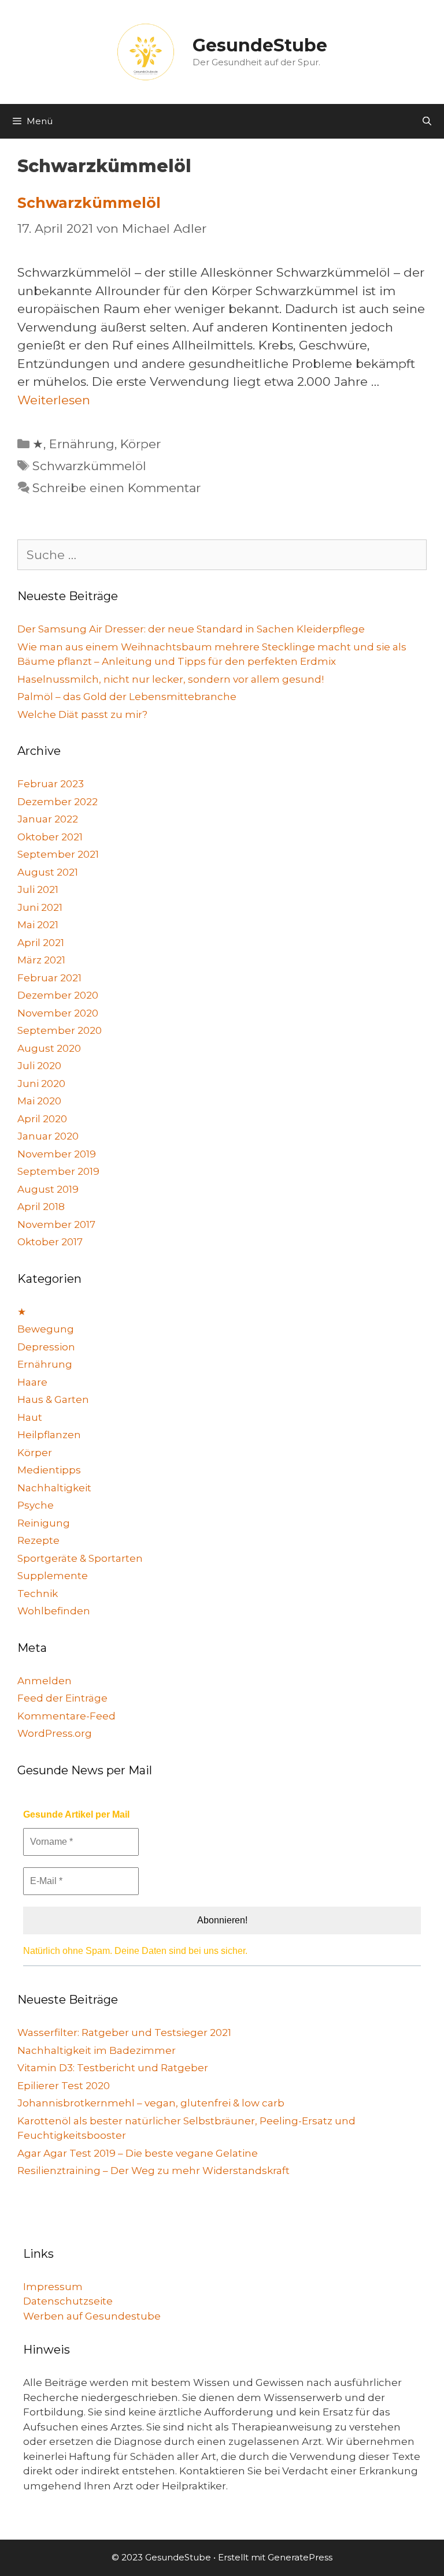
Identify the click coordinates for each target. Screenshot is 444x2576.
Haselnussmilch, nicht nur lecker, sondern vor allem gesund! (171, 679)
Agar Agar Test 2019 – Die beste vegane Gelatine (138, 2153)
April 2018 (41, 1207)
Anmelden (45, 1681)
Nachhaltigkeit (54, 1488)
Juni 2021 (40, 907)
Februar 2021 (49, 978)
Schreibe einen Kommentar (116, 488)
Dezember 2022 (58, 802)
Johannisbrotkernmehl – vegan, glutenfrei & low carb (151, 2103)
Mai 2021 (38, 925)
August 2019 (48, 1189)
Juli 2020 (39, 1066)
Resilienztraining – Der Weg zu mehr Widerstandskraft (153, 2171)
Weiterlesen (54, 400)
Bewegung (46, 1329)
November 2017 (56, 1224)
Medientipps (49, 1470)
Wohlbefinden (54, 1611)
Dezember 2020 (58, 995)
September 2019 (58, 1171)
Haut (30, 1417)
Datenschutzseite (68, 2301)
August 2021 (48, 872)
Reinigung (44, 1523)
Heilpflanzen (49, 1435)
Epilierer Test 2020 (64, 2086)
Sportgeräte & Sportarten (80, 1558)
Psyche (36, 1505)
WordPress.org (55, 1733)
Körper (140, 444)
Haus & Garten (53, 1399)
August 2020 (49, 1048)
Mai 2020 (39, 1101)
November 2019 (57, 1154)
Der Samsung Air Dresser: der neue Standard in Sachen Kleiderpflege (191, 629)
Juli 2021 (38, 889)
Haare (32, 1382)
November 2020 (58, 1013)
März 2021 (41, 960)
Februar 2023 (51, 784)
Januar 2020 (48, 1136)
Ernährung (82, 444)
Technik (38, 1594)
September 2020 (60, 1030)
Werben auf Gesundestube (92, 2316)
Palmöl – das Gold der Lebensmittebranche (127, 697)
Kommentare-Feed (66, 1716)
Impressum (53, 2287)
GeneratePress (300, 2557)
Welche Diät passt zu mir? (82, 714)
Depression (46, 1347)
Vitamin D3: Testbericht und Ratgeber (113, 2068)
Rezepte (38, 1540)
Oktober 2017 (50, 1242)
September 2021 (58, 854)
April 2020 (42, 1119)
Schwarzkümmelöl (89, 203)
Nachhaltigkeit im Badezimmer (97, 2050)
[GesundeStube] (146, 51)
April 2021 (41, 943)
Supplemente (53, 1576)
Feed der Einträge (62, 1698)
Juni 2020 (41, 1084)
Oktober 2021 (50, 837)
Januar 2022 (48, 819)
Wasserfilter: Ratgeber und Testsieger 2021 (124, 2032)
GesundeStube (260, 45)
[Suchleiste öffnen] (427, 121)
